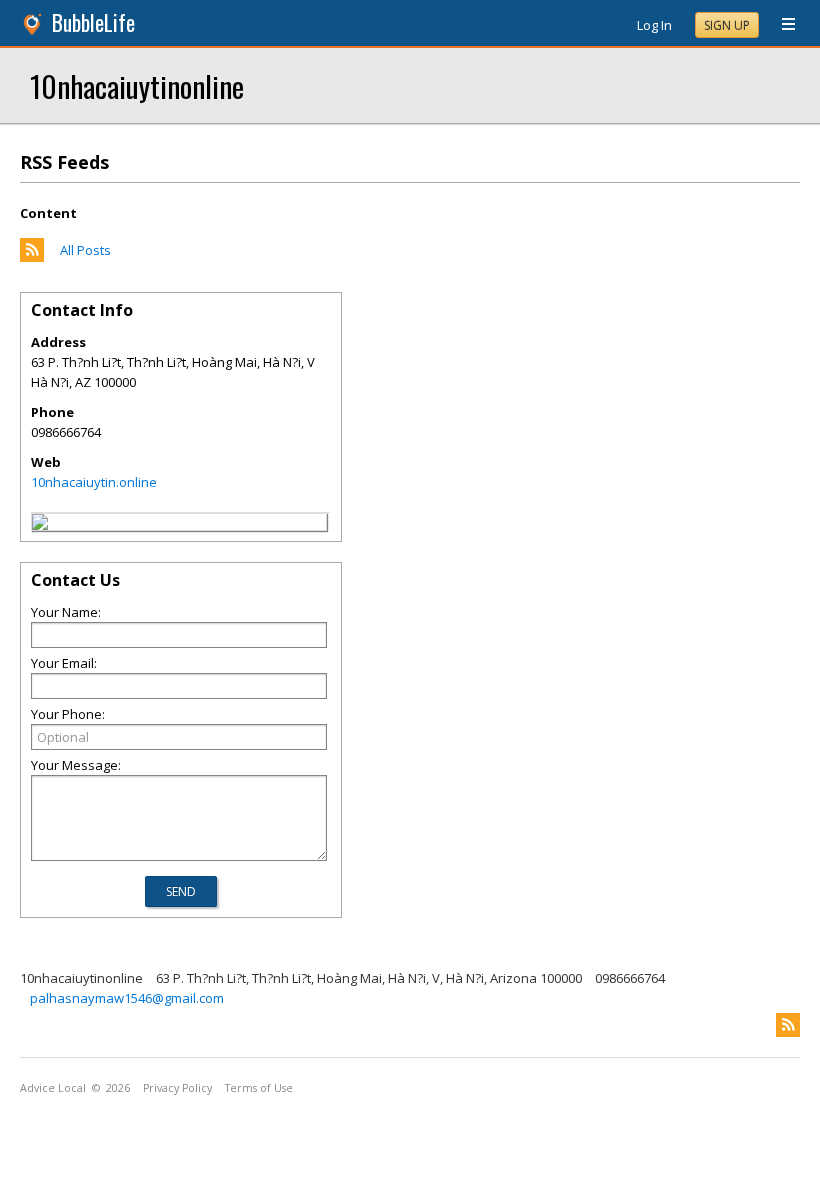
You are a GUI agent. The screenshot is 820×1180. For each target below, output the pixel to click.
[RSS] (788, 1025)
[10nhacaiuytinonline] (40, 525)
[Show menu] (781, 25)
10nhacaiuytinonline (137, 85)
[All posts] (32, 257)
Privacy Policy (177, 1088)
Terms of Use (259, 1088)
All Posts (85, 250)
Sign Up (727, 25)
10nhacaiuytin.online (94, 482)
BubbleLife (93, 22)
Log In (654, 25)
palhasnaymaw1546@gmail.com (127, 998)
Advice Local (53, 1088)
